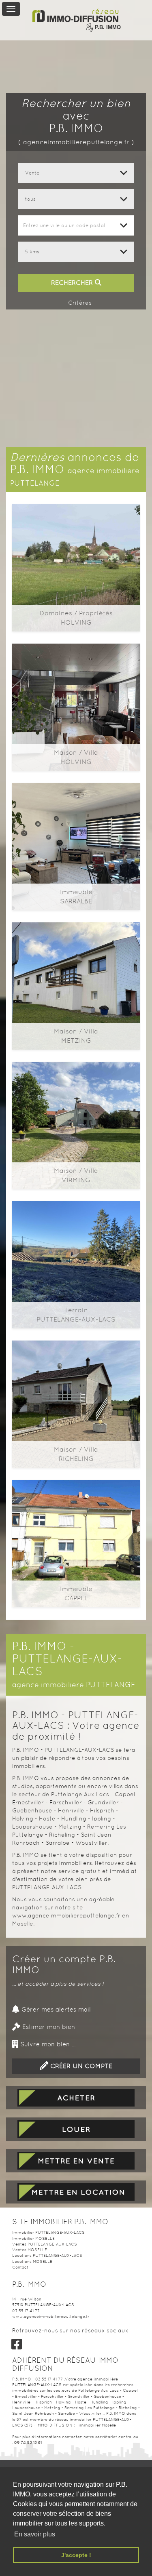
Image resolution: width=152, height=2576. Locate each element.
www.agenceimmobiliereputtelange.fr (51, 2316)
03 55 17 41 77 (26, 2311)
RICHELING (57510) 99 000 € (76, 1376)
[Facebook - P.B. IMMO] (17, 2344)
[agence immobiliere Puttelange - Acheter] (76, 2098)
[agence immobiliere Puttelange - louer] (76, 2129)
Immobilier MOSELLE (33, 2238)
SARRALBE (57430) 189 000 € (76, 819)
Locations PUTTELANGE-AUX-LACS (47, 2255)
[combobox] (76, 225)
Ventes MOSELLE (30, 2250)
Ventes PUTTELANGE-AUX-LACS (45, 2244)
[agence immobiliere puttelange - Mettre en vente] (76, 2161)
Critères (79, 303)
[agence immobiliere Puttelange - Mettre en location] (76, 2192)
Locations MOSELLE (32, 2261)
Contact (20, 2267)
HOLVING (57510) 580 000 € (76, 540)
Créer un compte (80, 2066)
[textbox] (76, 225)
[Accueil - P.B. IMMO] (76, 16)
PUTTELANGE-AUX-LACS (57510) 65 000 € (76, 1237)
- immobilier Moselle (96, 2425)
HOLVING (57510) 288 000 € (76, 679)
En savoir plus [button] (35, 2534)
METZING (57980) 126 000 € (76, 958)
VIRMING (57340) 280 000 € (76, 1097)
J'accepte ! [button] (76, 2555)
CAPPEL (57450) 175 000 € (76, 1515)
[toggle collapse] (11, 9)
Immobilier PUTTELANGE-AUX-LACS (48, 2232)
